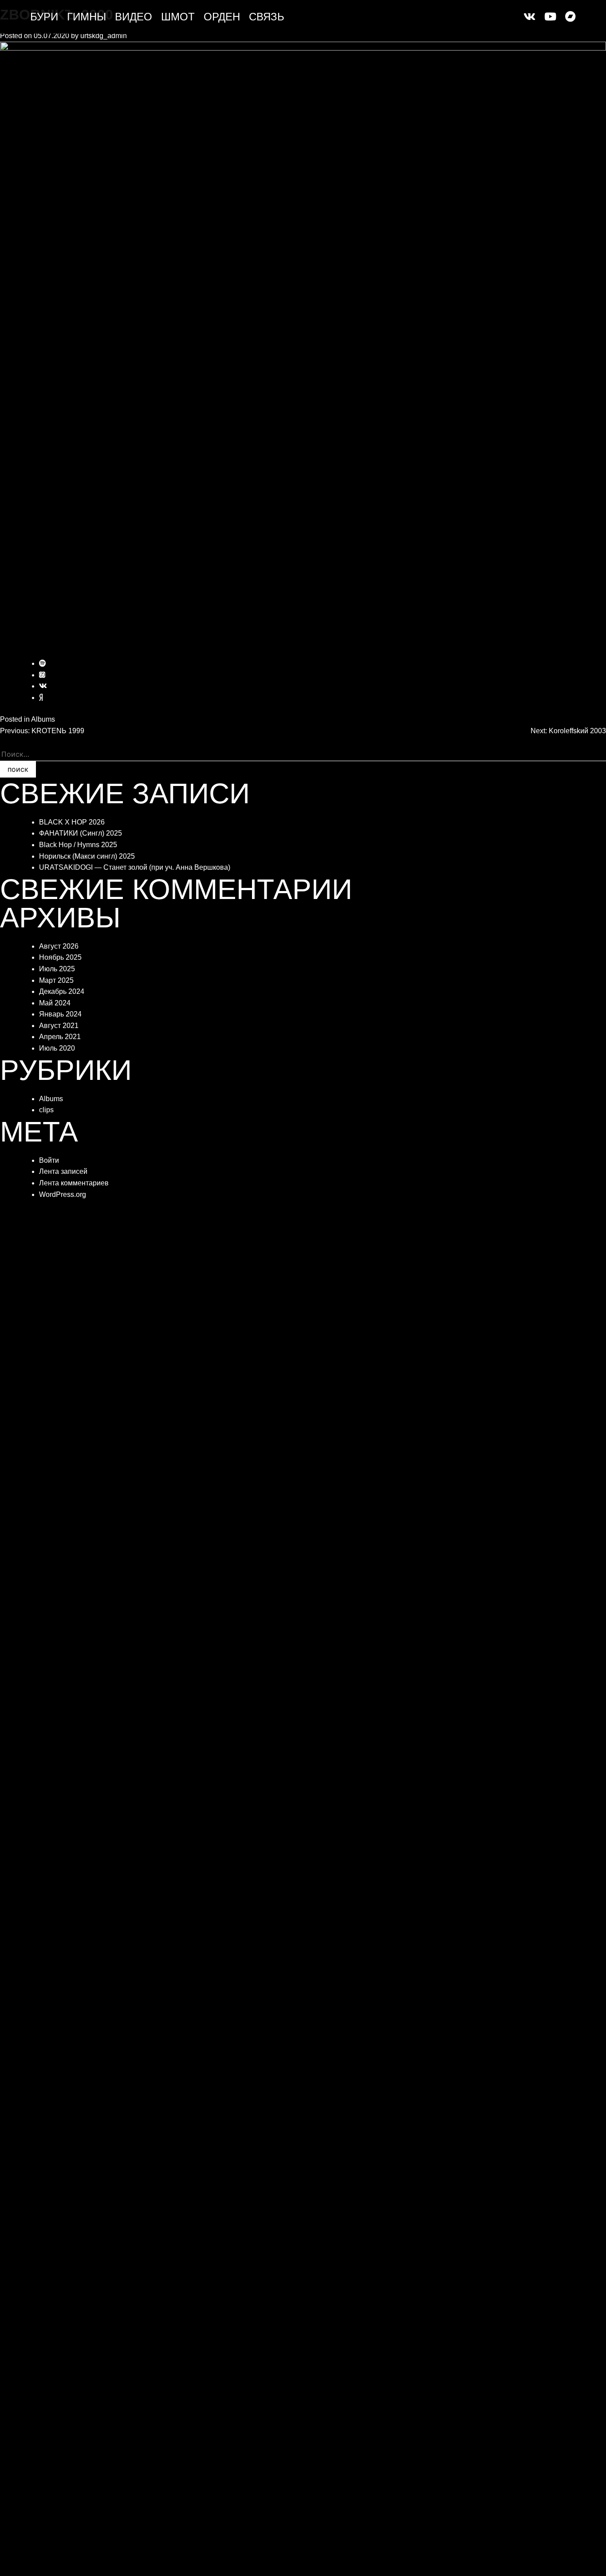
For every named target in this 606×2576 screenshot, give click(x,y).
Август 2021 (59, 1026)
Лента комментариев (74, 1183)
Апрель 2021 (60, 1037)
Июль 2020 (57, 1048)
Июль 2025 (57, 969)
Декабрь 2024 (62, 991)
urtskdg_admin (104, 36)
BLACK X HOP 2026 (72, 822)
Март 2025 (56, 980)
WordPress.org (63, 1194)
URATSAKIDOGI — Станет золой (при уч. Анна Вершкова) (135, 867)
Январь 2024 (60, 1014)
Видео (134, 17)
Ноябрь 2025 (60, 957)
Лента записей (63, 1171)
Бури (44, 17)
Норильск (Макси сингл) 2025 (87, 856)
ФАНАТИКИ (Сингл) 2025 (81, 833)
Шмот (178, 17)
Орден (222, 17)
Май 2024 (55, 1003)
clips (46, 1110)
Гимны (87, 17)
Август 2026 (59, 946)
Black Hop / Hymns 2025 (78, 845)
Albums (43, 719)
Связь (267, 17)
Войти (49, 1160)
